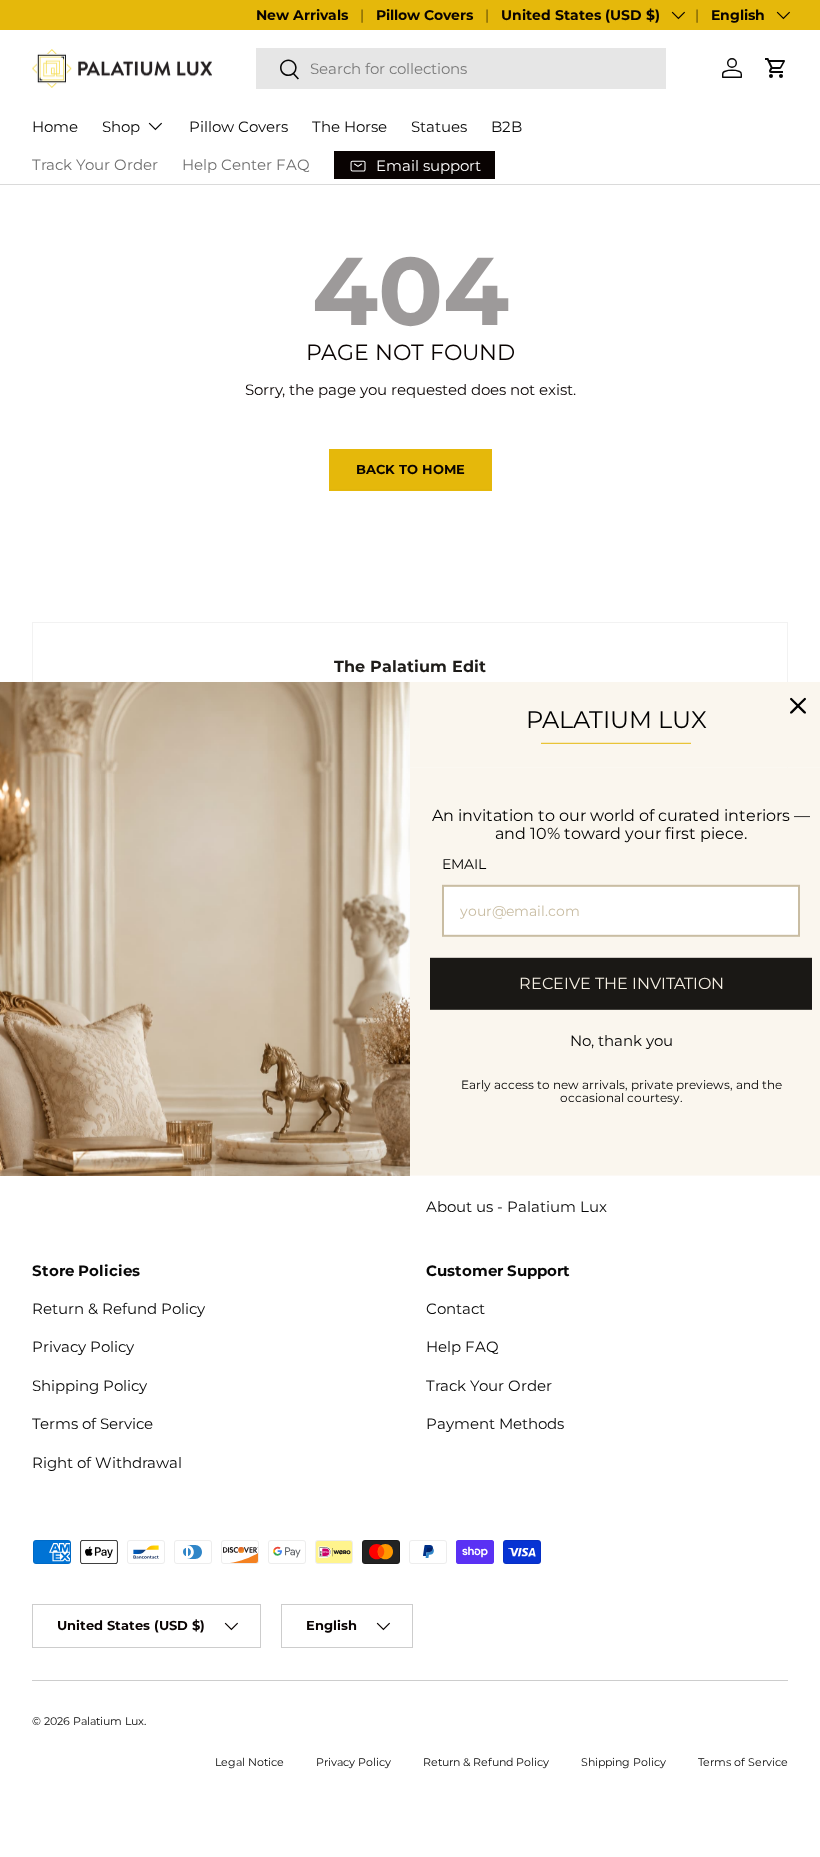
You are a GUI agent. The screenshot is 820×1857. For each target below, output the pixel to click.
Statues (439, 126)
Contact (455, 1308)
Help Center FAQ (246, 164)
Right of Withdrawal (107, 1462)
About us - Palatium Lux (516, 1206)
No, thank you (621, 1039)
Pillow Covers (424, 15)
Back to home (410, 469)
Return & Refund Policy (118, 1308)
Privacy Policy (83, 1346)
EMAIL (464, 864)
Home (55, 126)
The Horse (349, 126)
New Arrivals (302, 15)
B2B (506, 126)
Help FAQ (462, 1346)
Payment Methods (495, 1423)
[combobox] (461, 68)
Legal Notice (249, 1762)
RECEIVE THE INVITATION (621, 983)
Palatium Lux (108, 1721)
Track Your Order (95, 164)
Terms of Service (92, 1423)
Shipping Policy (89, 1385)
